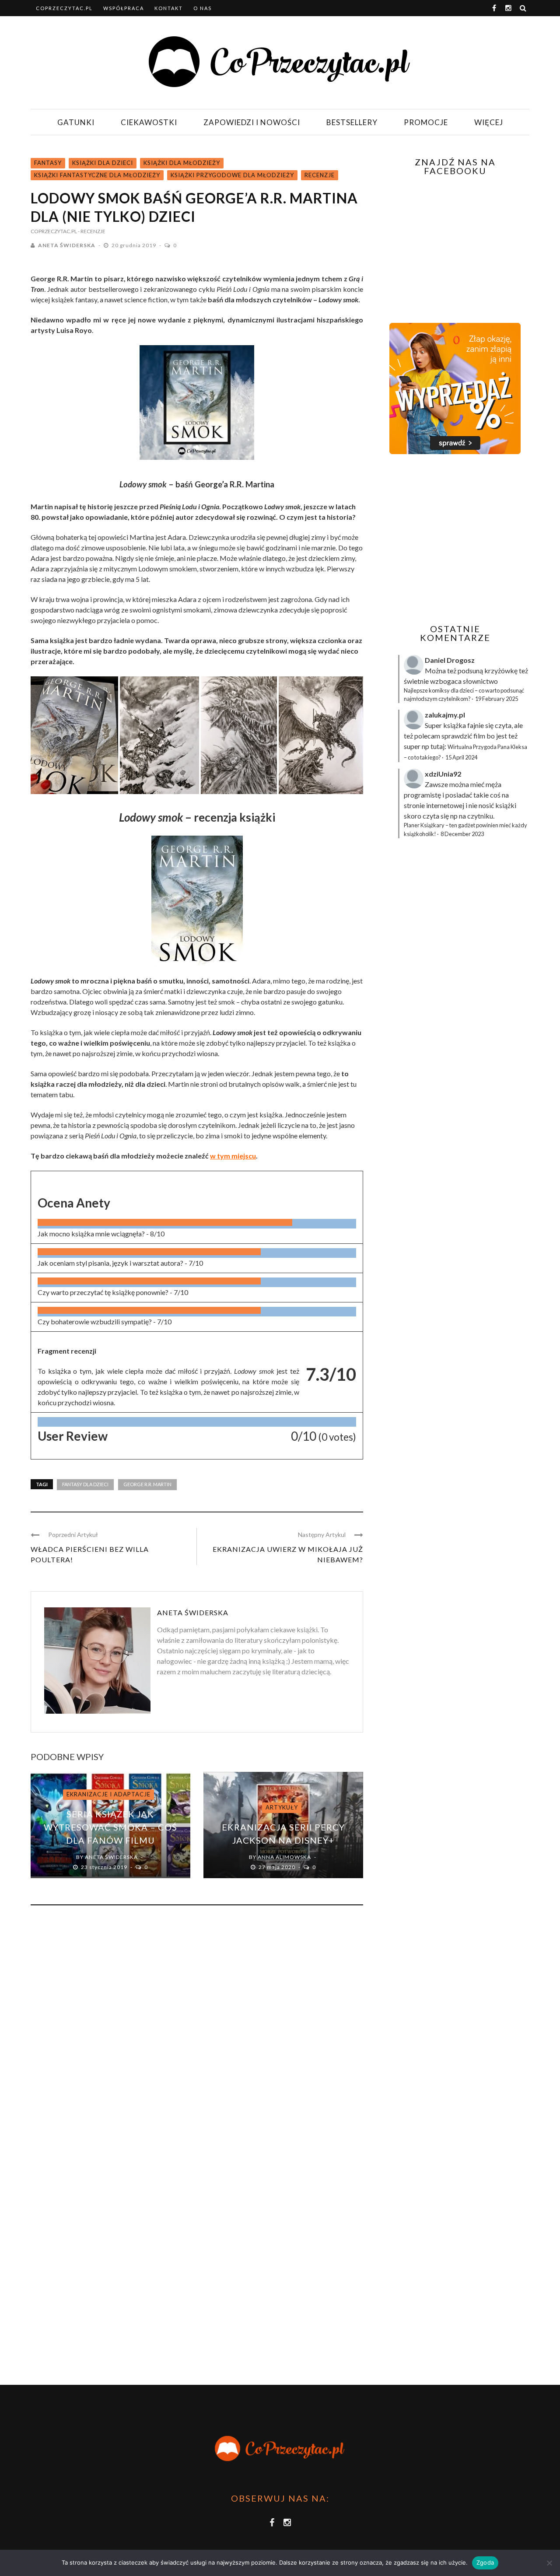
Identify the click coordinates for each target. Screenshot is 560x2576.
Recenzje (320, 175)
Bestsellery (352, 122)
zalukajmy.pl (445, 715)
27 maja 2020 (278, 1867)
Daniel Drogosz (450, 660)
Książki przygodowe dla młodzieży (232, 175)
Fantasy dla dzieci (85, 1484)
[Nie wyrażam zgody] (549, 2563)
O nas (203, 8)
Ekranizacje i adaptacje (108, 1794)
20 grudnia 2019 (135, 245)
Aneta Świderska (67, 245)
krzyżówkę (501, 670)
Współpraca (124, 8)
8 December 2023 (462, 834)
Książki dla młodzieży (182, 163)
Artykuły (282, 1807)
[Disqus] (197, 2030)
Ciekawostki (149, 122)
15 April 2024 (461, 757)
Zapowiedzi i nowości (252, 122)
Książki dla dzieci (103, 163)
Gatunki (76, 122)
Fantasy (48, 163)
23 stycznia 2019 (105, 1867)
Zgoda (485, 2562)
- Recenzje (92, 231)
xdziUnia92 (443, 774)
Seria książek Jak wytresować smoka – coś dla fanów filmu (110, 1827)
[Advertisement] (454, 539)
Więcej (489, 122)
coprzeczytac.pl (64, 8)
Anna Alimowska (284, 1857)
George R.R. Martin (147, 1484)
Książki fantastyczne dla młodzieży (97, 175)
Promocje (426, 122)
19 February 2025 (497, 699)
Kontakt (169, 8)
